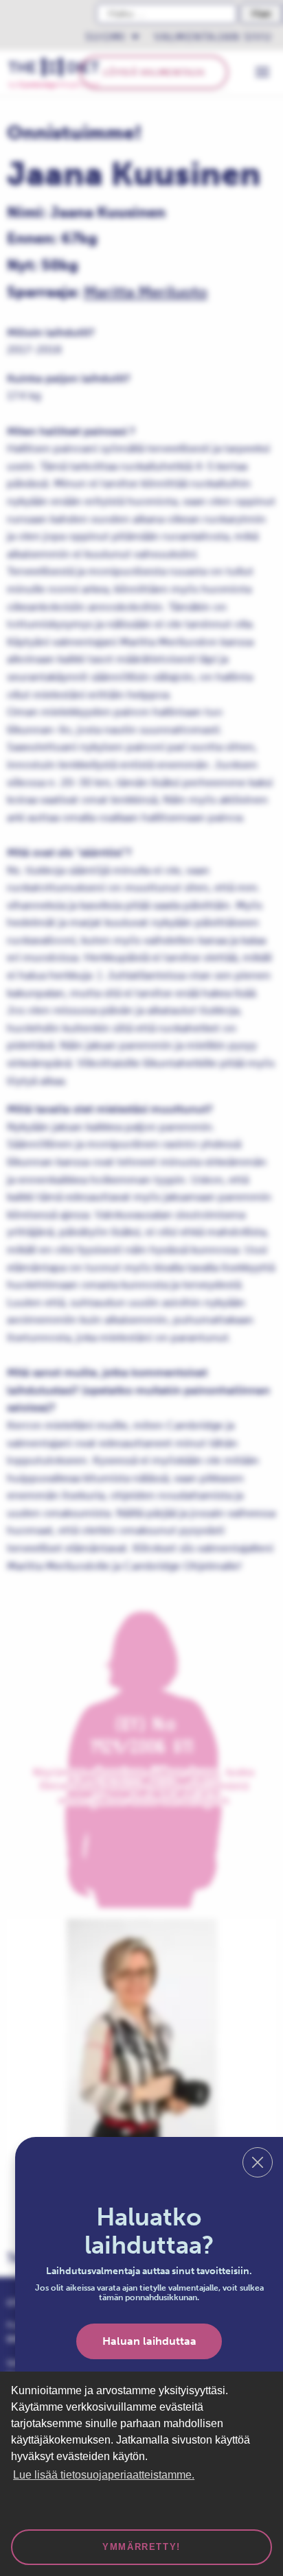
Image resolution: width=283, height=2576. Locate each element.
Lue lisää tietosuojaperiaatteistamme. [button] (104, 2475)
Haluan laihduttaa (149, 2341)
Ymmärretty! (141, 2547)
